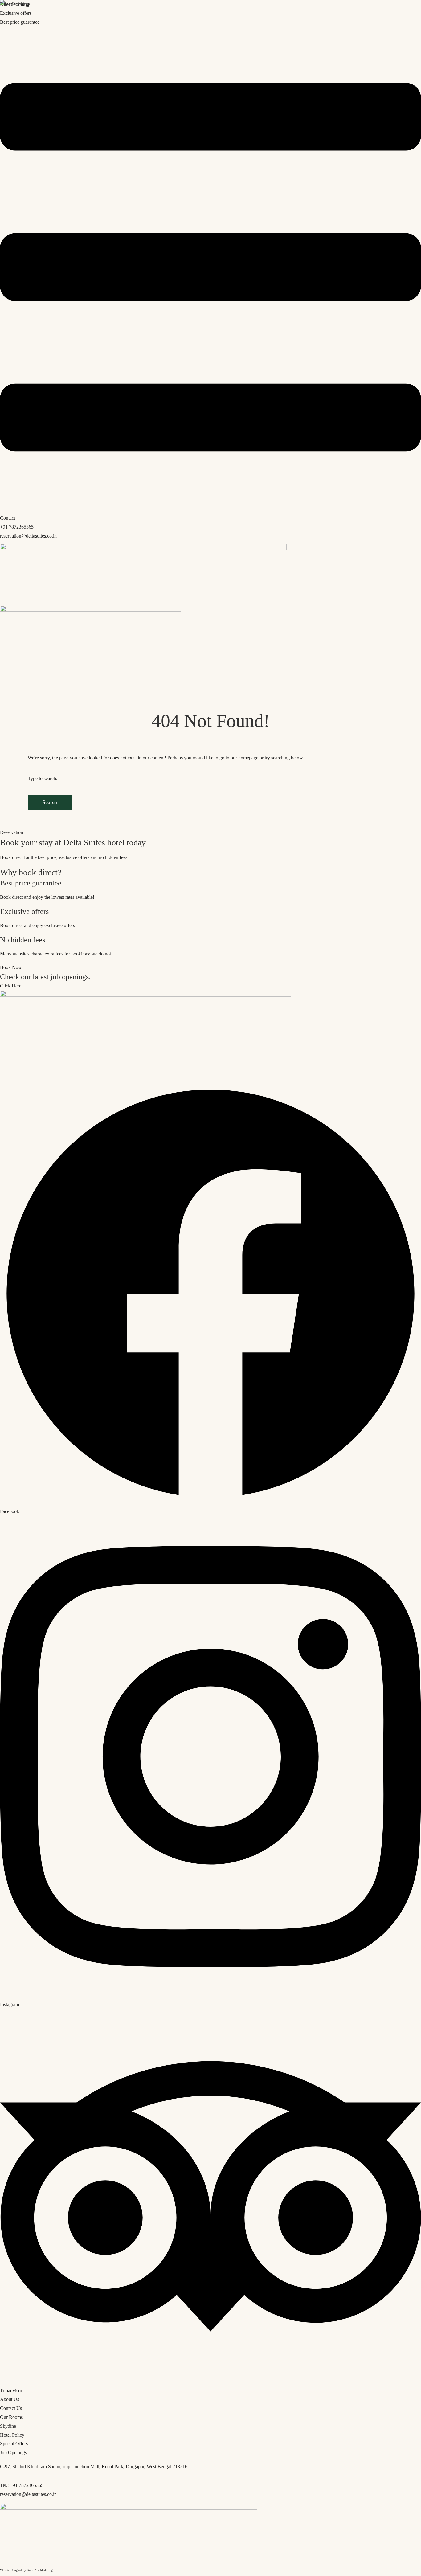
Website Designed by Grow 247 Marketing (26, 2570)
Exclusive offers (16, 13)
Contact (8, 518)
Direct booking (15, 4)
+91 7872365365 (17, 527)
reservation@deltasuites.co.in (28, 536)
